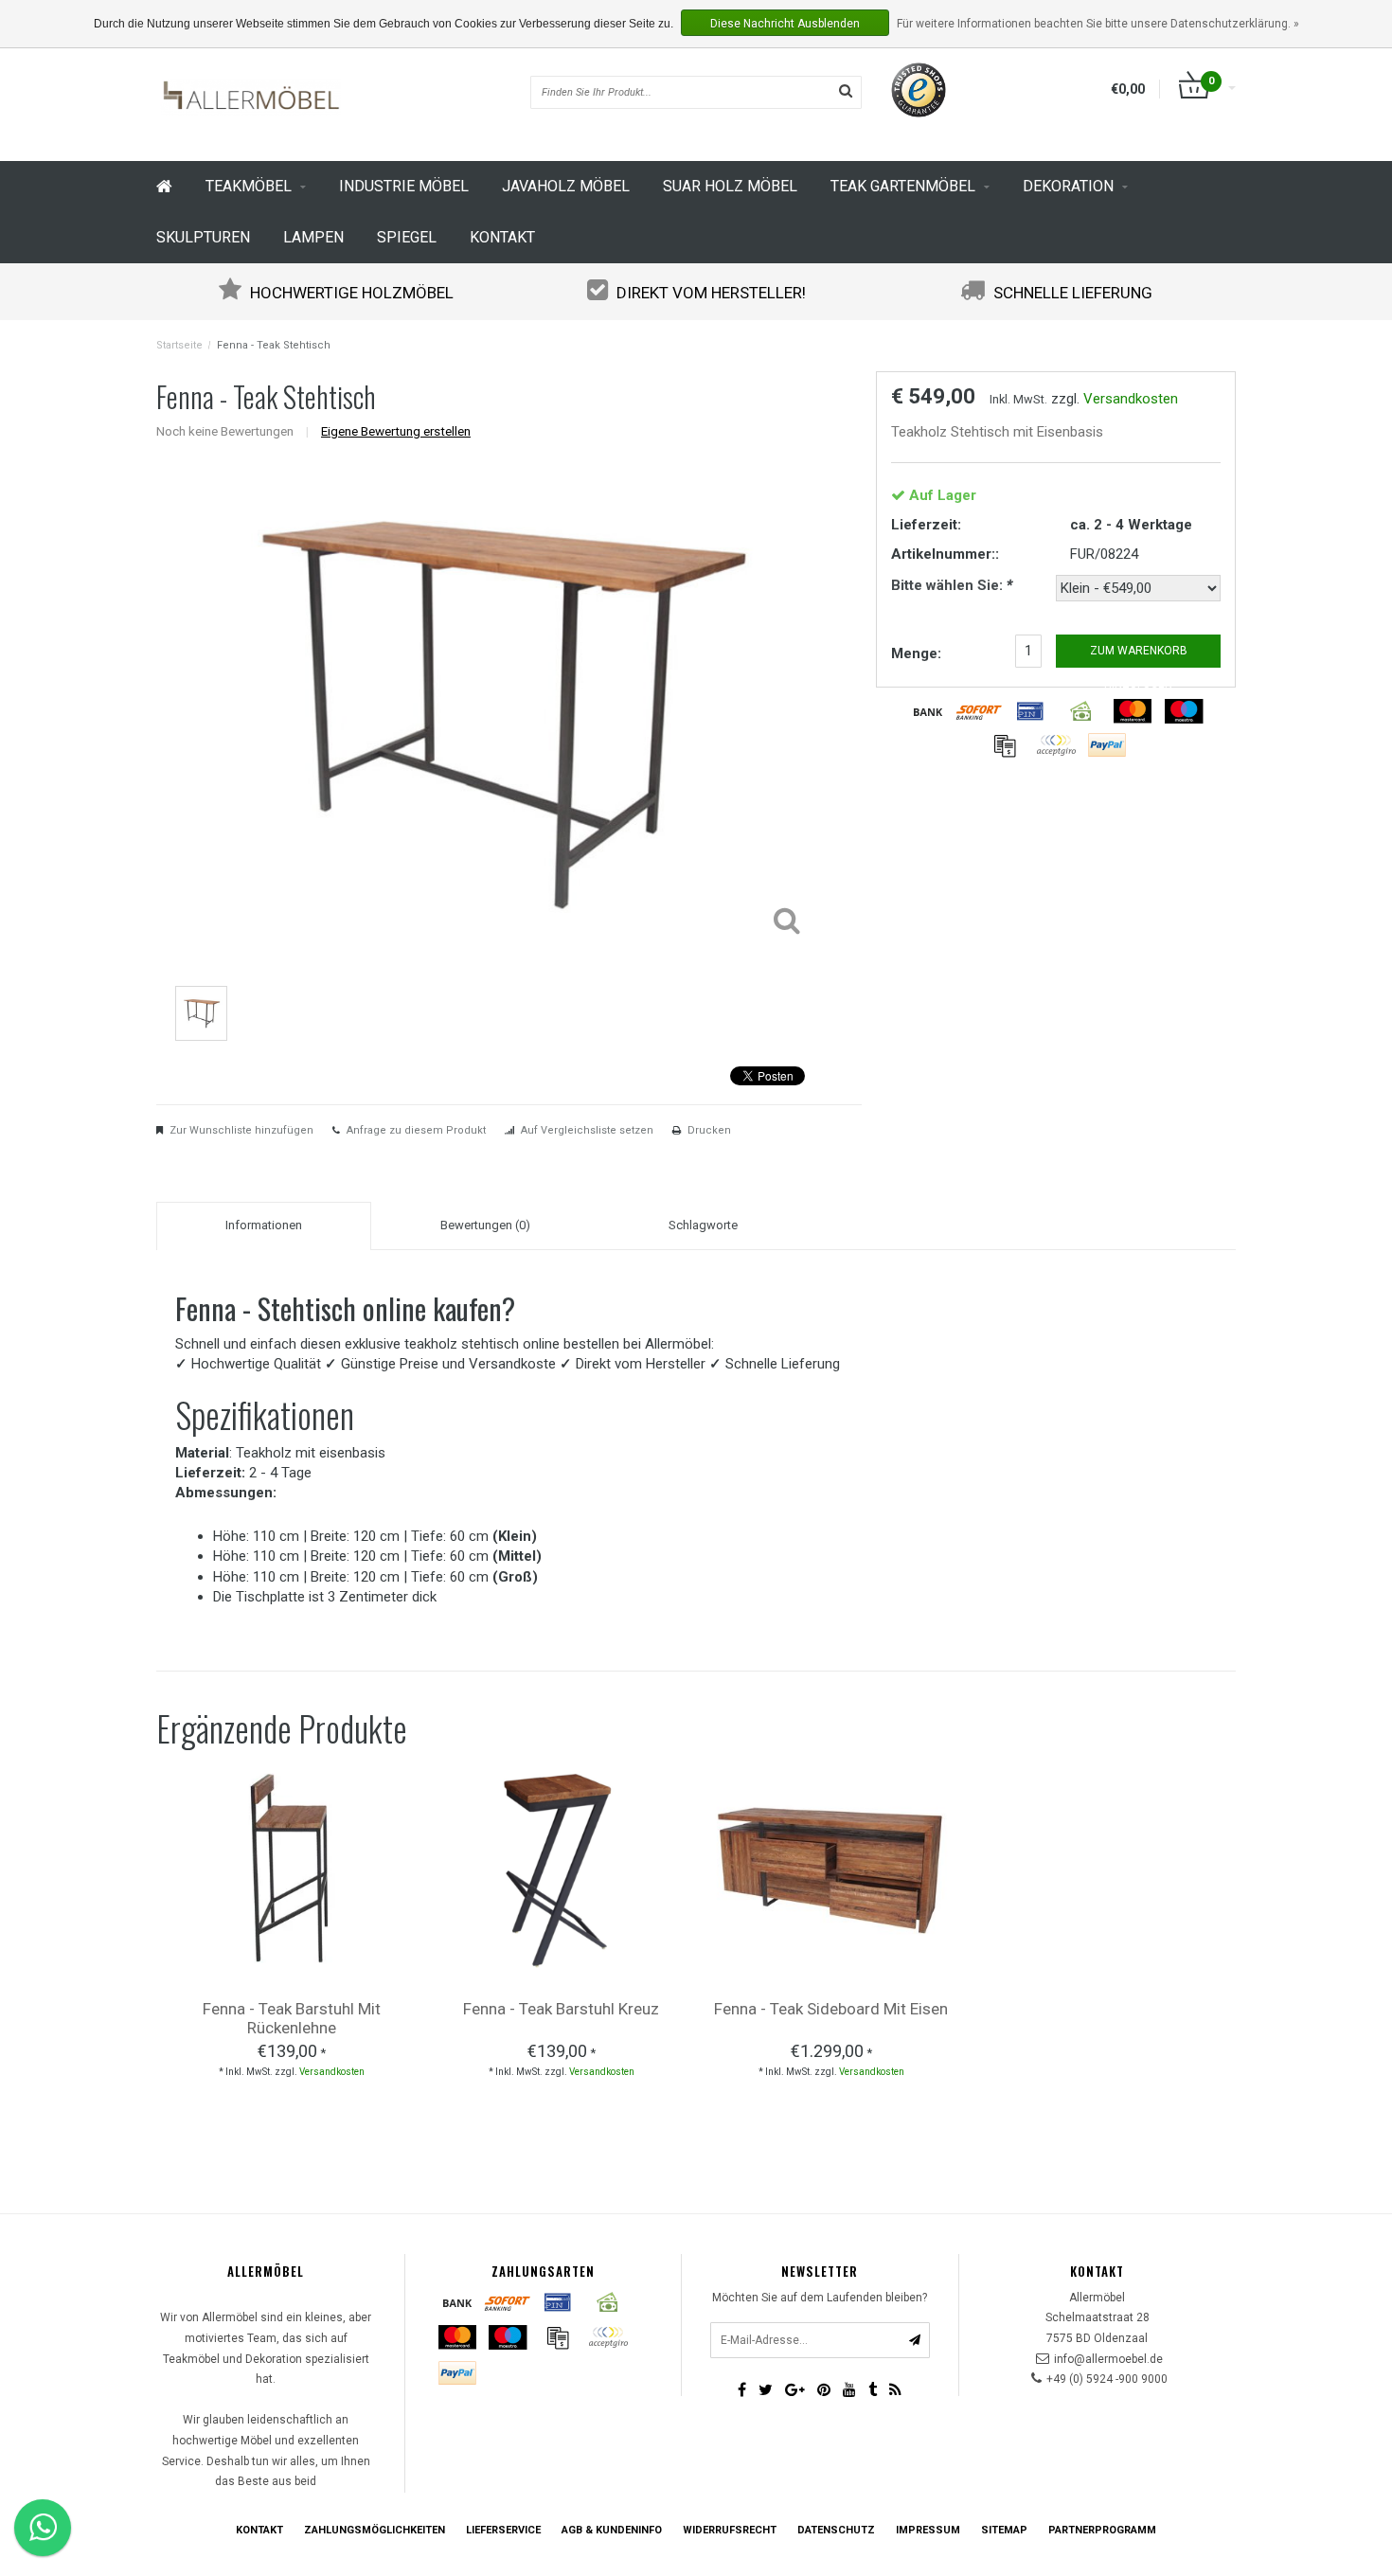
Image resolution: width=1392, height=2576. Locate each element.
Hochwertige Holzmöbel (352, 293)
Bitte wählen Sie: (952, 585)
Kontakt (502, 237)
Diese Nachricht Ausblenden (785, 24)
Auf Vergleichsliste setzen (587, 1130)
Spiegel (407, 237)
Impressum (928, 2530)
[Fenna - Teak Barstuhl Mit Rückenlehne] (291, 1868)
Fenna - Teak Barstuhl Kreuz (561, 2009)
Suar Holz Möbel (730, 186)
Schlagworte (703, 1225)
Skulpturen (203, 237)
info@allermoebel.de (1108, 2359)
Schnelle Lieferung (1073, 293)
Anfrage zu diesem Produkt (416, 1130)
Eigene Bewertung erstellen (396, 431)
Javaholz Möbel (566, 186)
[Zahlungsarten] (928, 711)
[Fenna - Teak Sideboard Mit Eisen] (831, 1868)
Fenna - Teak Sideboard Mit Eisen (831, 2009)
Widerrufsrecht (730, 2530)
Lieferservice (503, 2530)
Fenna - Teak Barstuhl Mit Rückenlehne (292, 2018)
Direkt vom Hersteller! (711, 293)
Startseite (179, 345)
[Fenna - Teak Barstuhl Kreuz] (561, 1868)
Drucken (709, 1130)
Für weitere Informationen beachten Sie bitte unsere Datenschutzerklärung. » (1098, 24)
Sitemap (1004, 2530)
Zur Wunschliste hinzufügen (241, 1130)
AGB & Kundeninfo (612, 2530)
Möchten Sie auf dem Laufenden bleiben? (820, 2298)
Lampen (313, 237)
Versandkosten (1131, 399)
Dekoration (1068, 186)
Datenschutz (836, 2530)
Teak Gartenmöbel (903, 186)
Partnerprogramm (1102, 2530)
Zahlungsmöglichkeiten (375, 2530)
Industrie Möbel (404, 186)
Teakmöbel (249, 186)
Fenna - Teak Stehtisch (274, 345)
